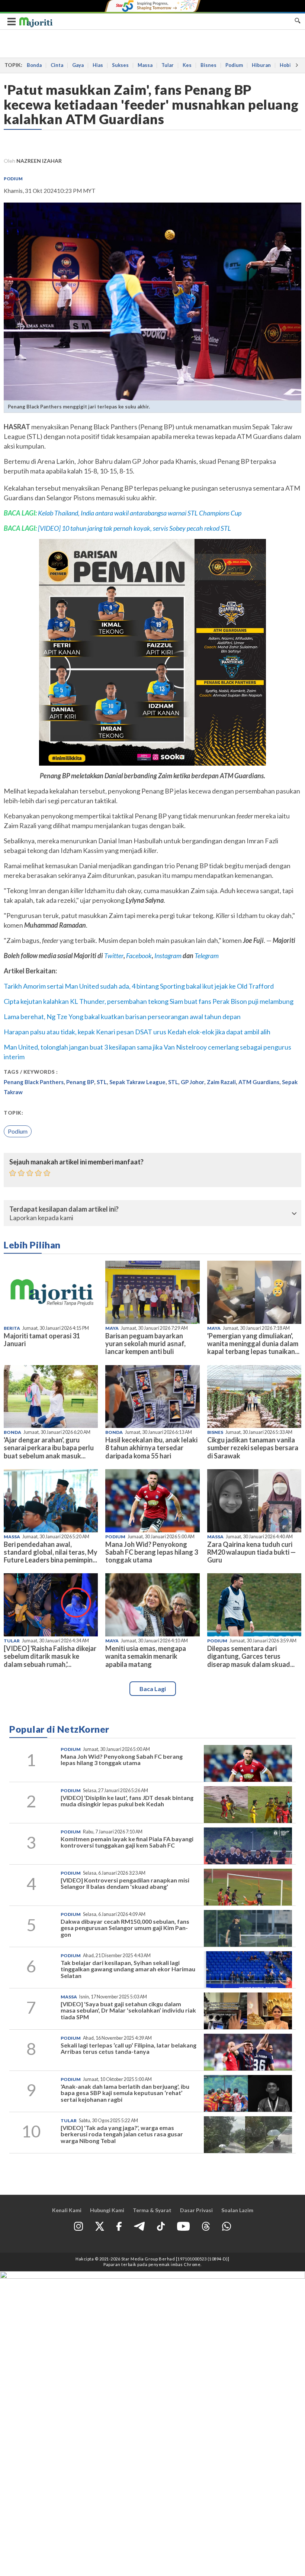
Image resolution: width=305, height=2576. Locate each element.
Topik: (13, 1113)
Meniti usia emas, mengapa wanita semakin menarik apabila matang (146, 1656)
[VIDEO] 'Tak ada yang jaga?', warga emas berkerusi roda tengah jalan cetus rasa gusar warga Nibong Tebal (122, 2134)
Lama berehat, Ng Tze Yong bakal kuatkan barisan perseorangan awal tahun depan (122, 1016)
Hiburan (261, 65)
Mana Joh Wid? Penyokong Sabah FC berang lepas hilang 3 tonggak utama (152, 1552)
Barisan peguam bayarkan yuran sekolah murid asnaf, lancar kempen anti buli (145, 1344)
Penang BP (80, 1082)
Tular (168, 65)
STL (102, 1082)
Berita (12, 1328)
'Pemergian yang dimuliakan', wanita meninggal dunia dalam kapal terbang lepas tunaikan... (253, 1344)
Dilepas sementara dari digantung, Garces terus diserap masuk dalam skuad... (251, 1656)
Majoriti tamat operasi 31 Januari (42, 1340)
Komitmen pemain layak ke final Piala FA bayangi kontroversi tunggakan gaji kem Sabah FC (127, 1842)
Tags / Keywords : (31, 1072)
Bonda (34, 65)
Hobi (285, 65)
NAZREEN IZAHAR (39, 161)
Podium (234, 65)
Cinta (57, 65)
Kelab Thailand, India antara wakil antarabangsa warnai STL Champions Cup (140, 513)
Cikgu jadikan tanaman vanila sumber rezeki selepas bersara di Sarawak (253, 1448)
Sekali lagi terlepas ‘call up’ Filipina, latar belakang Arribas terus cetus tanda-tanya (129, 2048)
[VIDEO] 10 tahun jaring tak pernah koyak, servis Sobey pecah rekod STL (134, 528)
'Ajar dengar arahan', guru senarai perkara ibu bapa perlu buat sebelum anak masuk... (49, 1448)
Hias (98, 65)
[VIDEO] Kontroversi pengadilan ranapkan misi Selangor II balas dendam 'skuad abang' (125, 1883)
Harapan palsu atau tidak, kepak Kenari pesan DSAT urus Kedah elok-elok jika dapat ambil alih (137, 1032)
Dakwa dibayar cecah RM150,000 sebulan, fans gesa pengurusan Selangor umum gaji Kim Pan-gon (125, 1928)
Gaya (78, 65)
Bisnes (208, 65)
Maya (112, 1328)
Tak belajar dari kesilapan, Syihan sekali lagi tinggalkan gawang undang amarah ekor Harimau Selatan (128, 1969)
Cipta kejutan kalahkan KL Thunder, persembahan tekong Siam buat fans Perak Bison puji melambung (149, 1001)
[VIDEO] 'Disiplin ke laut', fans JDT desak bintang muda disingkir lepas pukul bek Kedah (127, 1801)
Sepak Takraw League (137, 1082)
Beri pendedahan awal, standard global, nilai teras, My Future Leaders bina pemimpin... (51, 1552)
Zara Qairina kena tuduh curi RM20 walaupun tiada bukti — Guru (251, 1552)
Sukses (120, 65)
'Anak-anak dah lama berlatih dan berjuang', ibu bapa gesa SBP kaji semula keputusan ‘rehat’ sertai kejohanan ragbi (125, 2093)
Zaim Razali (221, 1082)
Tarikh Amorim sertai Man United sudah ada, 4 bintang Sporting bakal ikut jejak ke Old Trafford (139, 986)
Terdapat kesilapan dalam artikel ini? (64, 1209)
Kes (187, 65)
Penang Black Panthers (34, 1082)
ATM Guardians (259, 1082)
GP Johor (192, 1082)
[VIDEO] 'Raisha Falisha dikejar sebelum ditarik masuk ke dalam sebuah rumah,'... (50, 1656)
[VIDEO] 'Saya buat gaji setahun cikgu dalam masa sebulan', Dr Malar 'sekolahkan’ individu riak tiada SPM (128, 2010)
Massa (145, 65)
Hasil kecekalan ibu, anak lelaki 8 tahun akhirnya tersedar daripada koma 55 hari (151, 1448)
